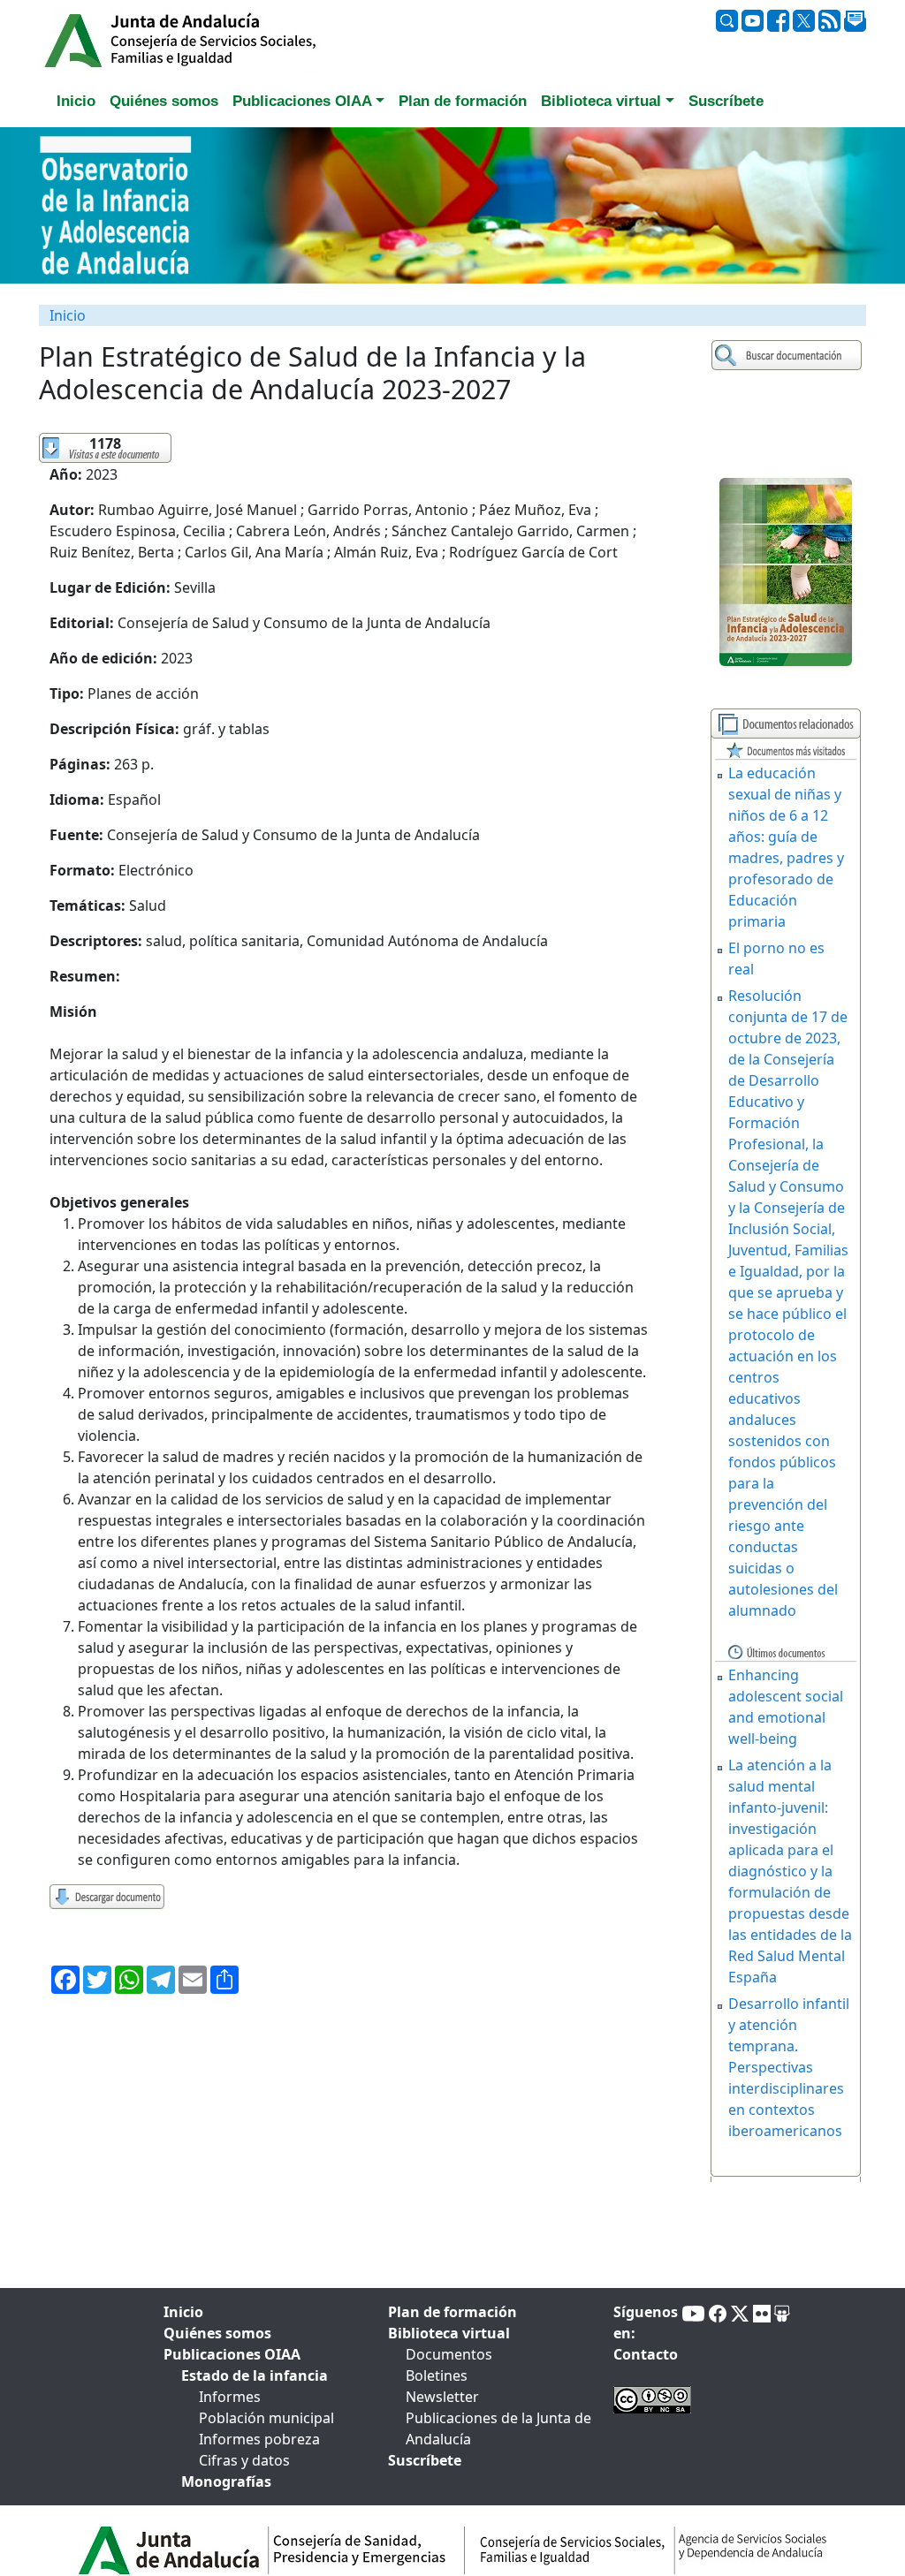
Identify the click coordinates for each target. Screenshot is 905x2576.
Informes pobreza (259, 2439)
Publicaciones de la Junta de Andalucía (498, 2428)
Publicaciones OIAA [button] (302, 101)
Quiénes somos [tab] (164, 101)
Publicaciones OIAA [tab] (232, 2354)
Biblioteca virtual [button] (601, 101)
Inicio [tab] (76, 101)
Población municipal (266, 2418)
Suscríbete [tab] (726, 101)
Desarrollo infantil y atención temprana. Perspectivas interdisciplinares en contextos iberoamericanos (789, 2067)
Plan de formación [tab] (463, 101)
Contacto (646, 2354)
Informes (230, 2397)
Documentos (449, 2354)
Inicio (68, 315)
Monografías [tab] (226, 2481)
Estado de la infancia (255, 2375)
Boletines (437, 2375)
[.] (789, 356)
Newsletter (442, 2397)
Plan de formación (452, 2312)
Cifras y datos (244, 2460)
